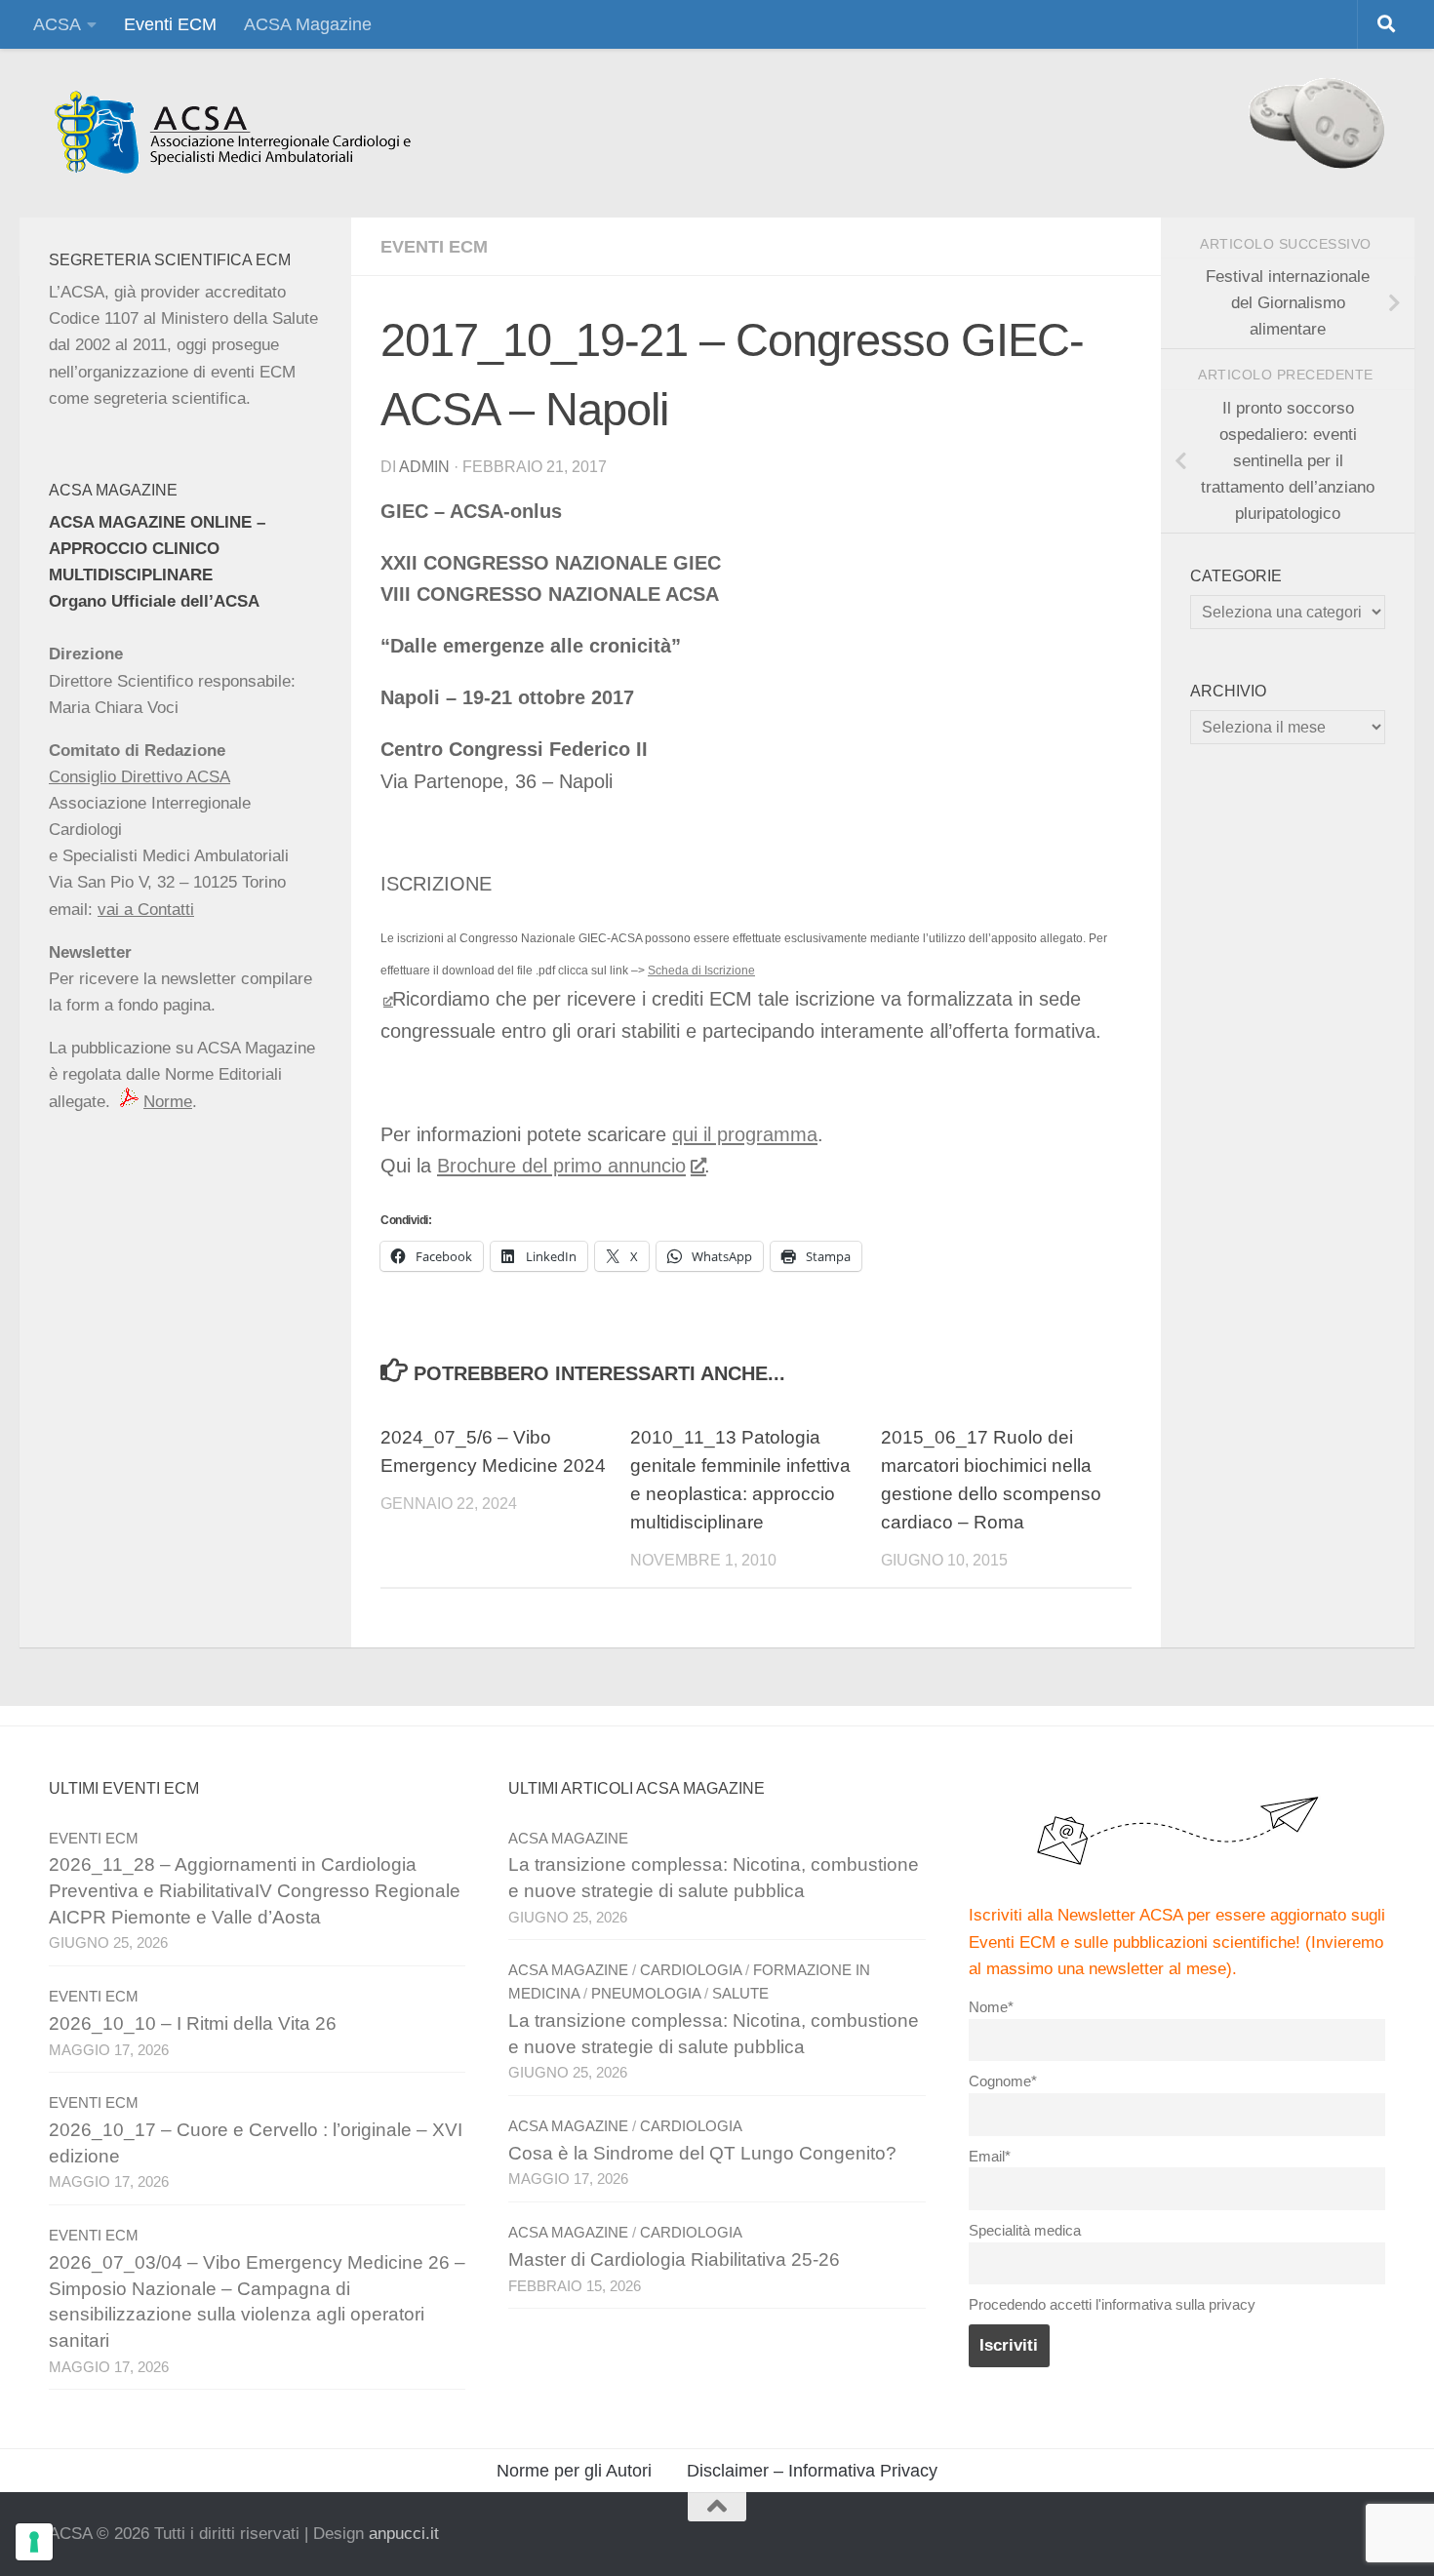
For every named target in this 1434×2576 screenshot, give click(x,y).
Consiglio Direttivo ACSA (139, 777)
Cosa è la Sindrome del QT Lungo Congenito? (702, 2153)
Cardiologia (691, 1970)
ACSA (57, 24)
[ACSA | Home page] (232, 133)
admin (424, 467)
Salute (740, 1994)
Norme (168, 1102)
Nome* (991, 2007)
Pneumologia (646, 1994)
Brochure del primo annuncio (561, 1166)
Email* (990, 2156)
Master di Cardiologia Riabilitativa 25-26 (674, 2259)
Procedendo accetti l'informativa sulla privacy (1112, 2304)
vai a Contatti (146, 910)
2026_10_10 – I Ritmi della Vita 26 (193, 2023)
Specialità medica (1025, 2230)
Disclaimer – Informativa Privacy (812, 2471)
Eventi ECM (170, 24)
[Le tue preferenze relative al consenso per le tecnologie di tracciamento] (34, 2542)
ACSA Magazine (308, 24)
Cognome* (1003, 2081)
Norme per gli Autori (574, 2471)
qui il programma (745, 1134)
